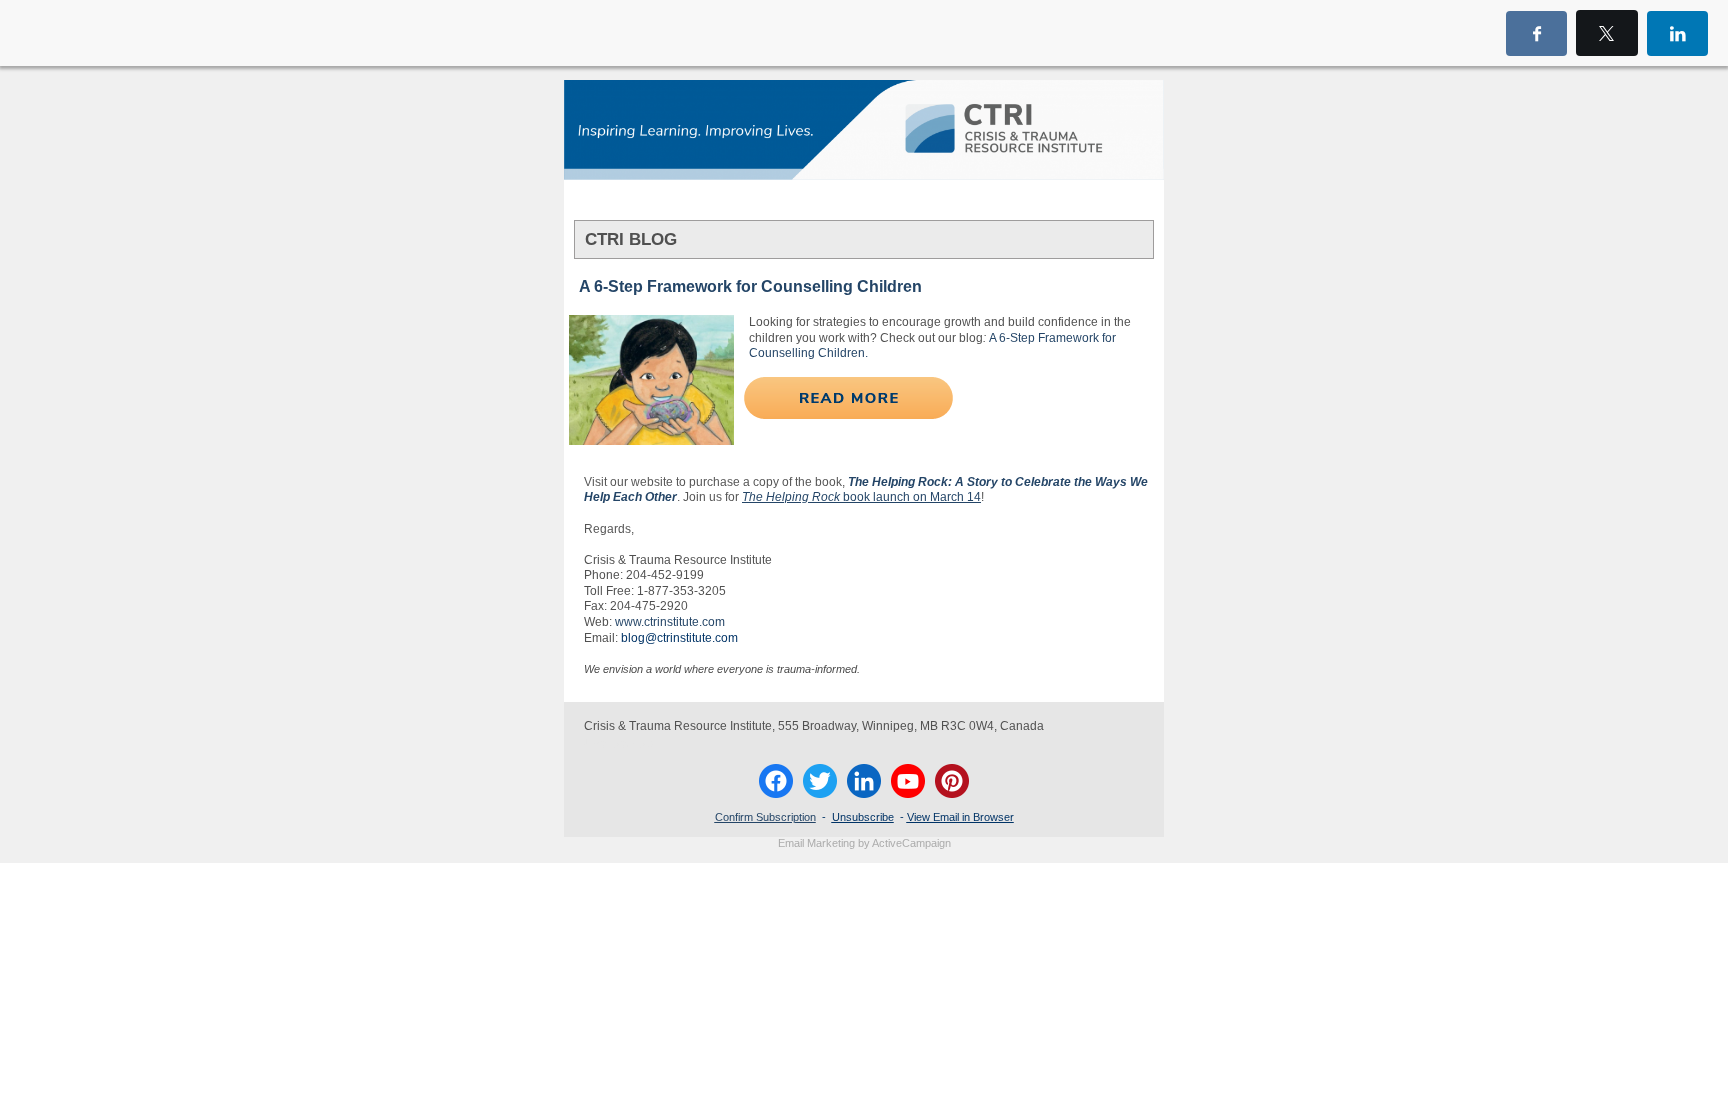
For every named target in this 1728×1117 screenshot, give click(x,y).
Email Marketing (816, 843)
